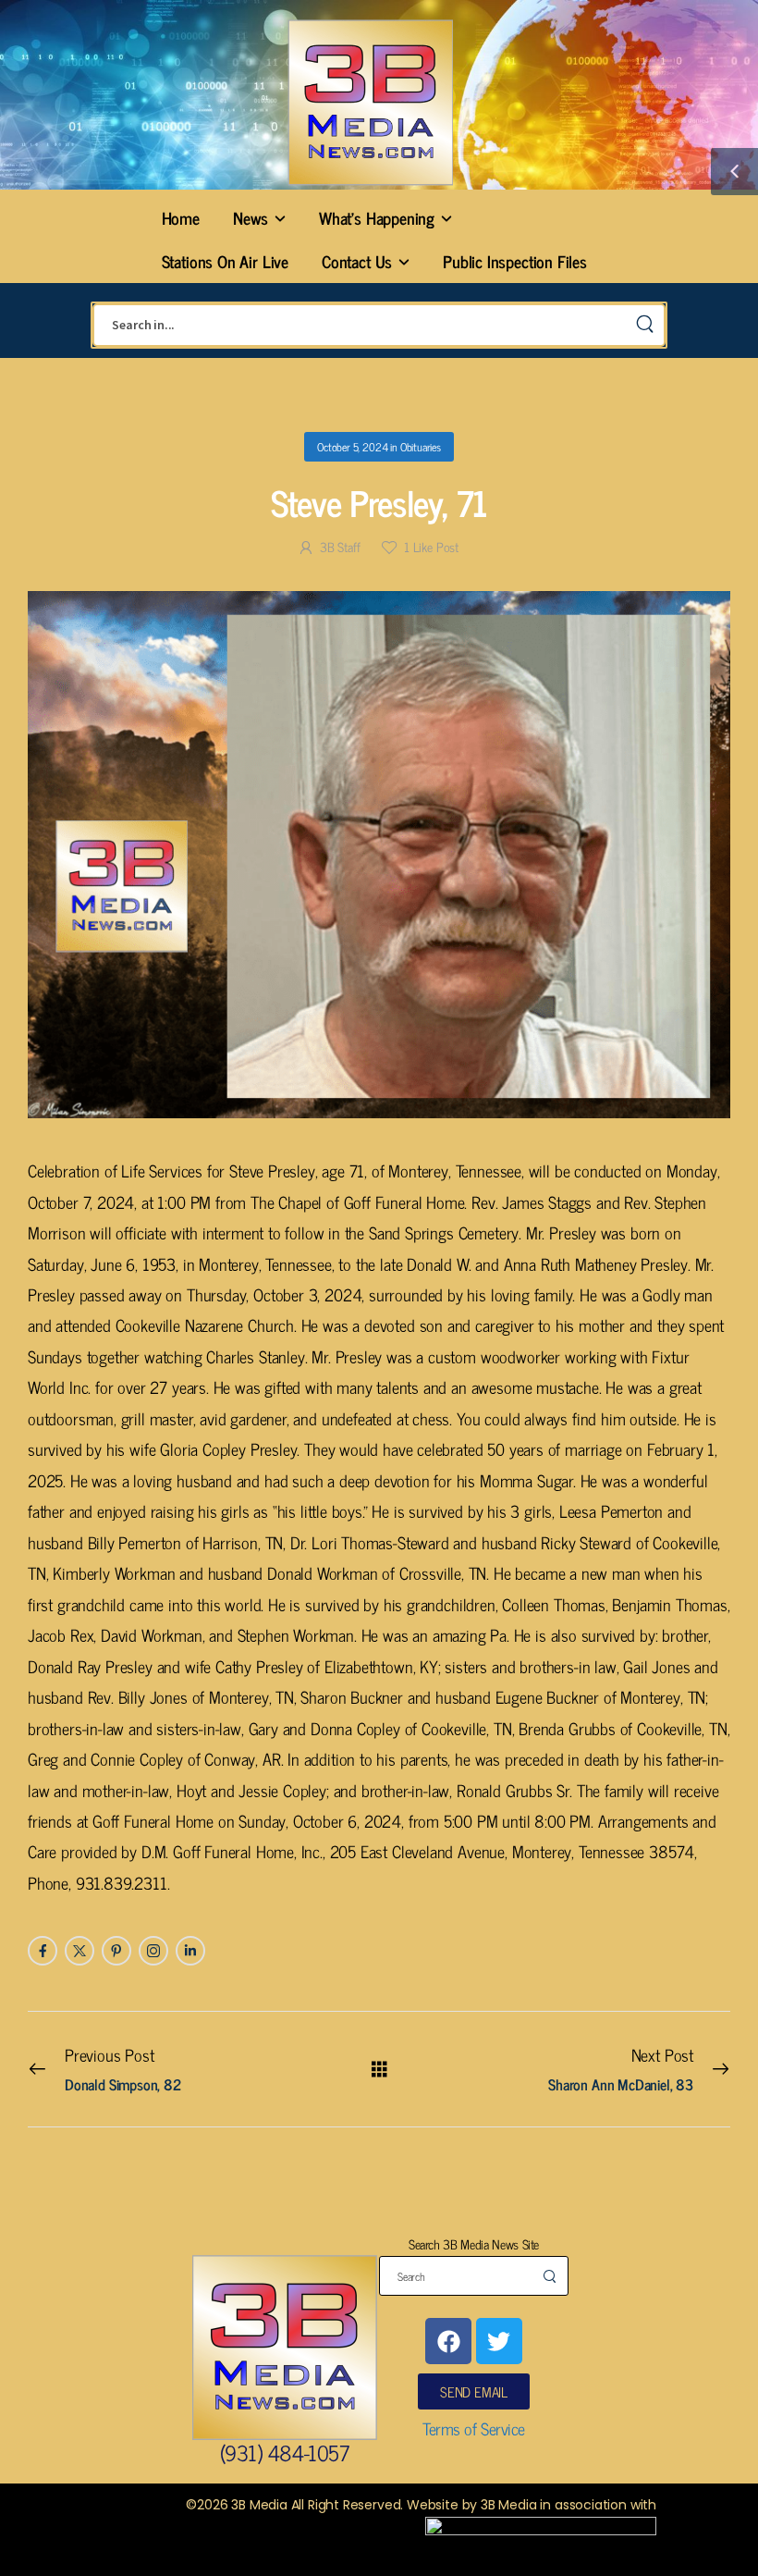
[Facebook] (448, 2341)
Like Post (431, 546)
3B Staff (340, 546)
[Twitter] (499, 2341)
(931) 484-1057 (284, 2452)
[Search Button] (645, 325)
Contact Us (357, 261)
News (251, 217)
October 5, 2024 (352, 447)
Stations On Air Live (225, 261)
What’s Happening (377, 217)
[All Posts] (379, 2068)
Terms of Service (474, 2428)
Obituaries (421, 447)
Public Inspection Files (515, 261)
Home (181, 217)
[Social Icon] (43, 1951)
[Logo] (370, 102)
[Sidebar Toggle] (734, 172)
